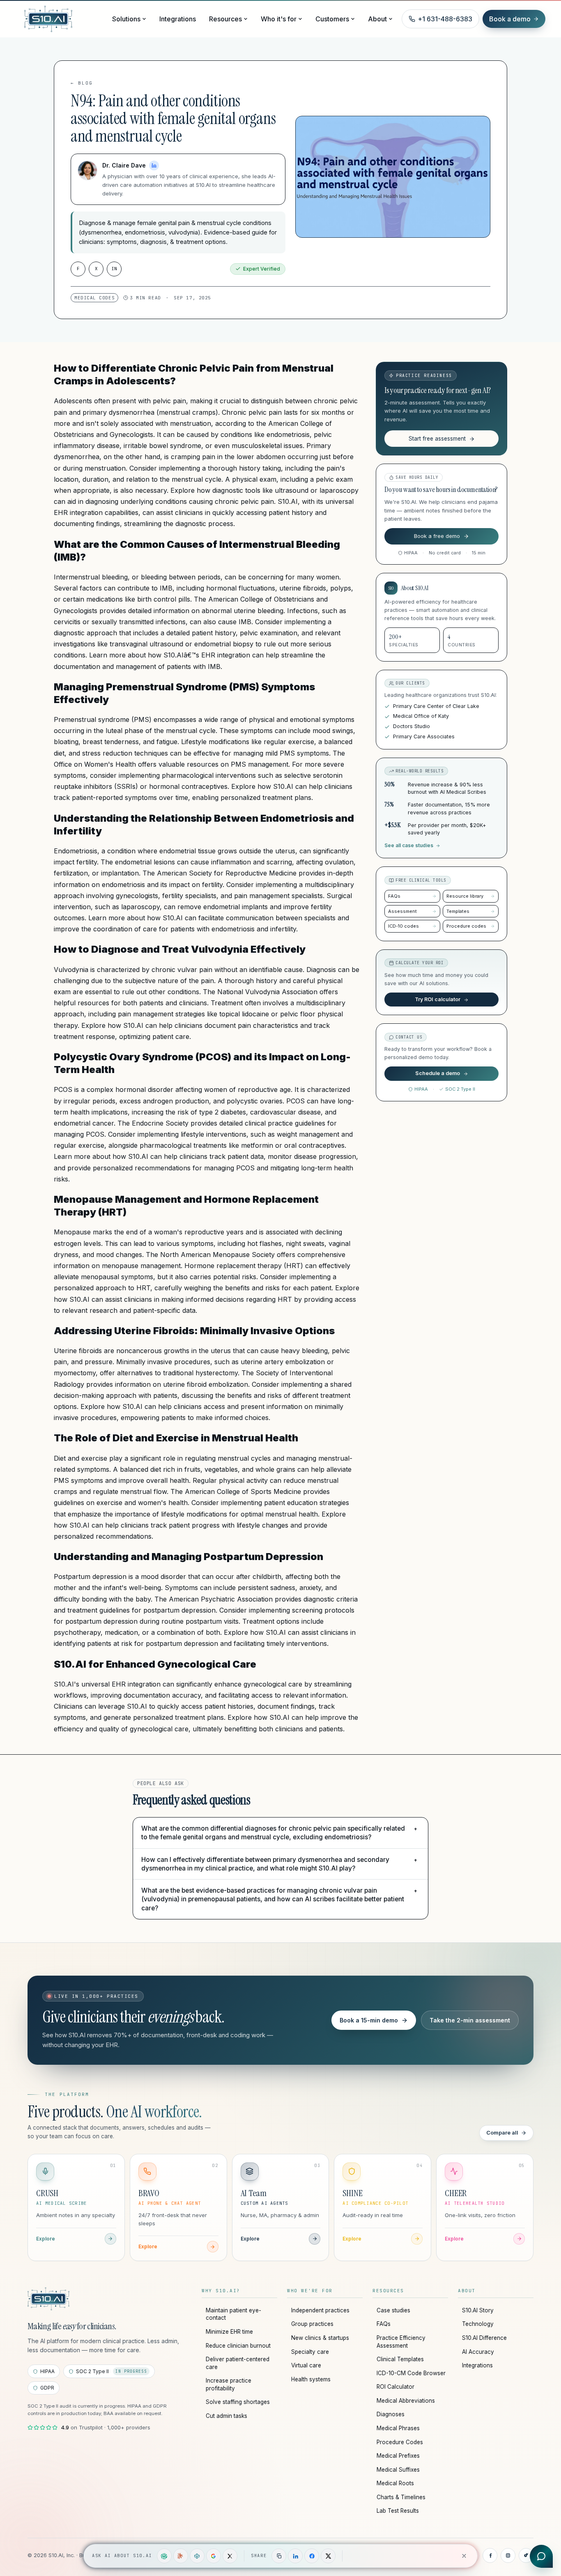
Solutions (126, 19)
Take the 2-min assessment (470, 2020)
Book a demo (510, 19)
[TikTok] (526, 2555)
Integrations (178, 19)
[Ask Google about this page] (214, 2556)
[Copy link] (279, 2556)
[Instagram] (508, 2555)
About (377, 19)
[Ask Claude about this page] (181, 2556)
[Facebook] (490, 2555)
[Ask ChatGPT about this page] (164, 2556)
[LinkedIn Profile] (154, 165)
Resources (225, 19)
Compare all (502, 2132)
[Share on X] (328, 2556)
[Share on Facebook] (312, 2556)
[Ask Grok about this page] (230, 2556)
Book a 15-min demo (369, 2020)
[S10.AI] (48, 2299)
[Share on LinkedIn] (295, 2556)
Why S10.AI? (221, 2291)
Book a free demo (437, 536)
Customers (332, 19)
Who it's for (279, 19)
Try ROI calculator (438, 999)
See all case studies (409, 846)
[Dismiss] (464, 2556)
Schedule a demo (438, 1074)
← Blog (82, 83)
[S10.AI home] (64, 19)
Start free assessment (437, 439)
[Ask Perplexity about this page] (197, 2556)
